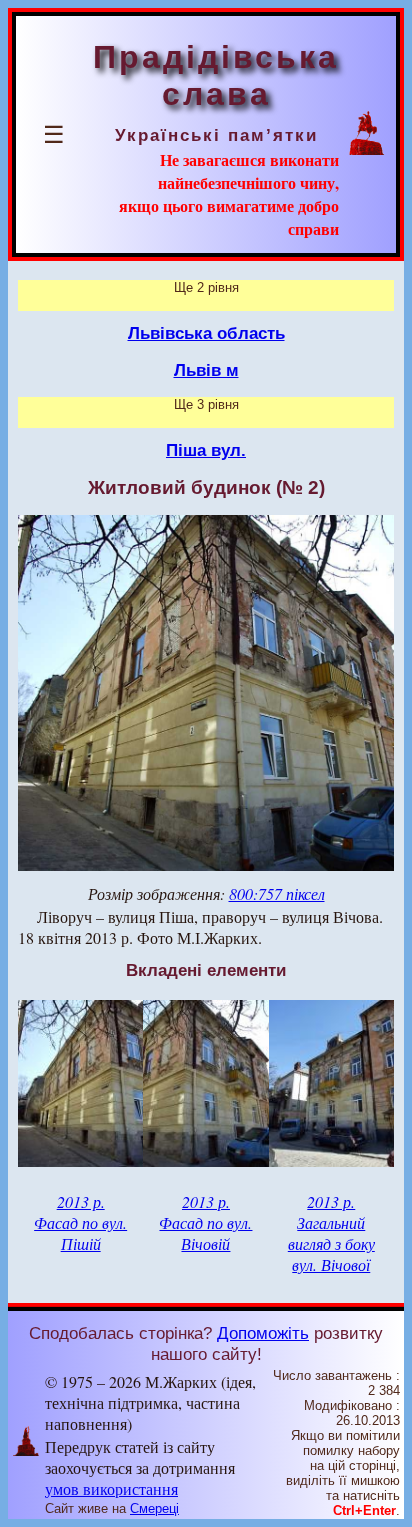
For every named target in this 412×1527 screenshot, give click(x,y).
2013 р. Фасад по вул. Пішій (80, 1222)
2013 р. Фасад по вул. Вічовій (205, 1222)
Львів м (206, 370)
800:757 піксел (277, 893)
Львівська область (206, 333)
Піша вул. (206, 450)
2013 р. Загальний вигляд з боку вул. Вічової (331, 1233)
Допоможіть (263, 1333)
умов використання (111, 1488)
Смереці (154, 1508)
